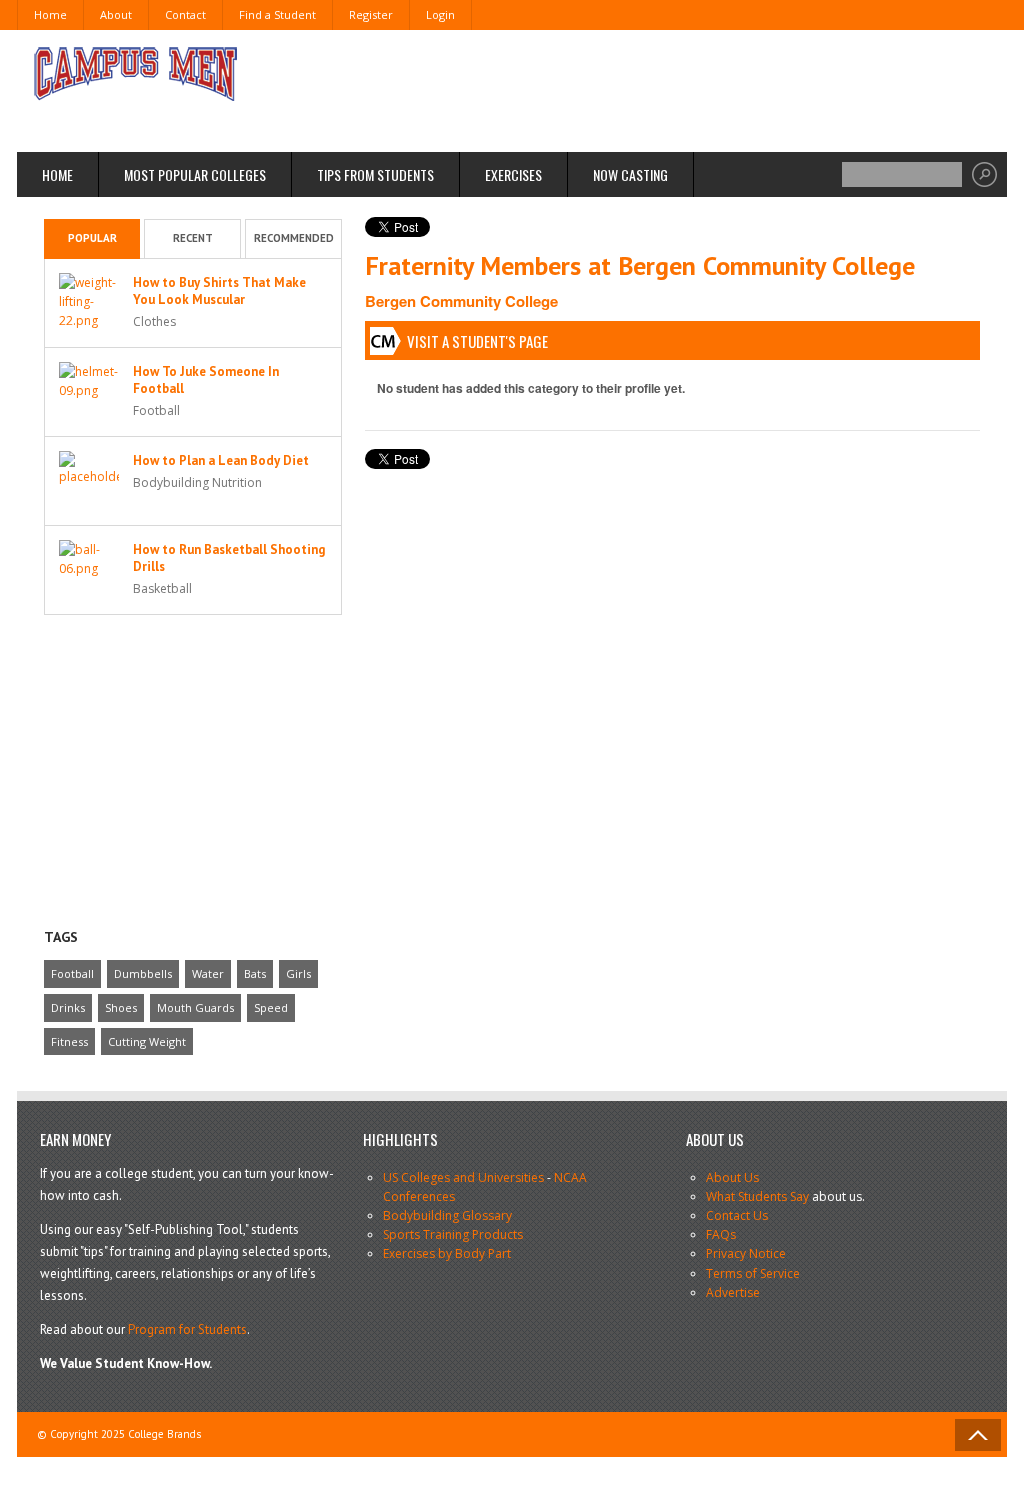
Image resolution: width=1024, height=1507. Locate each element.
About (116, 14)
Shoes (121, 1007)
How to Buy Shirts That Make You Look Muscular (219, 291)
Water (208, 973)
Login (440, 14)
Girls (298, 973)
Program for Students (187, 1329)
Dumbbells (143, 973)
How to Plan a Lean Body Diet (221, 460)
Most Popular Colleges (195, 174)
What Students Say (757, 1196)
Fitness (69, 1041)
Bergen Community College (461, 301)
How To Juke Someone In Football (206, 380)
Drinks (68, 1007)
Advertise (733, 1292)
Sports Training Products (453, 1234)
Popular (92, 238)
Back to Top (978, 1435)
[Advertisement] (618, 90)
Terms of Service (753, 1273)
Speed (271, 1007)
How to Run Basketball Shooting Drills (229, 558)
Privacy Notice (746, 1253)
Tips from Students (375, 174)
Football (72, 973)
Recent (193, 238)
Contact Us (737, 1215)
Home (50, 14)
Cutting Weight (147, 1041)
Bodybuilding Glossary (447, 1215)
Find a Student (277, 14)
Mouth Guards (195, 1007)
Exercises (513, 174)
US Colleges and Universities (463, 1177)
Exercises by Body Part (447, 1253)
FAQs (721, 1234)
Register (371, 14)
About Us (732, 1177)
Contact (185, 14)
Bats (255, 973)
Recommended (294, 238)
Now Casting (630, 174)
